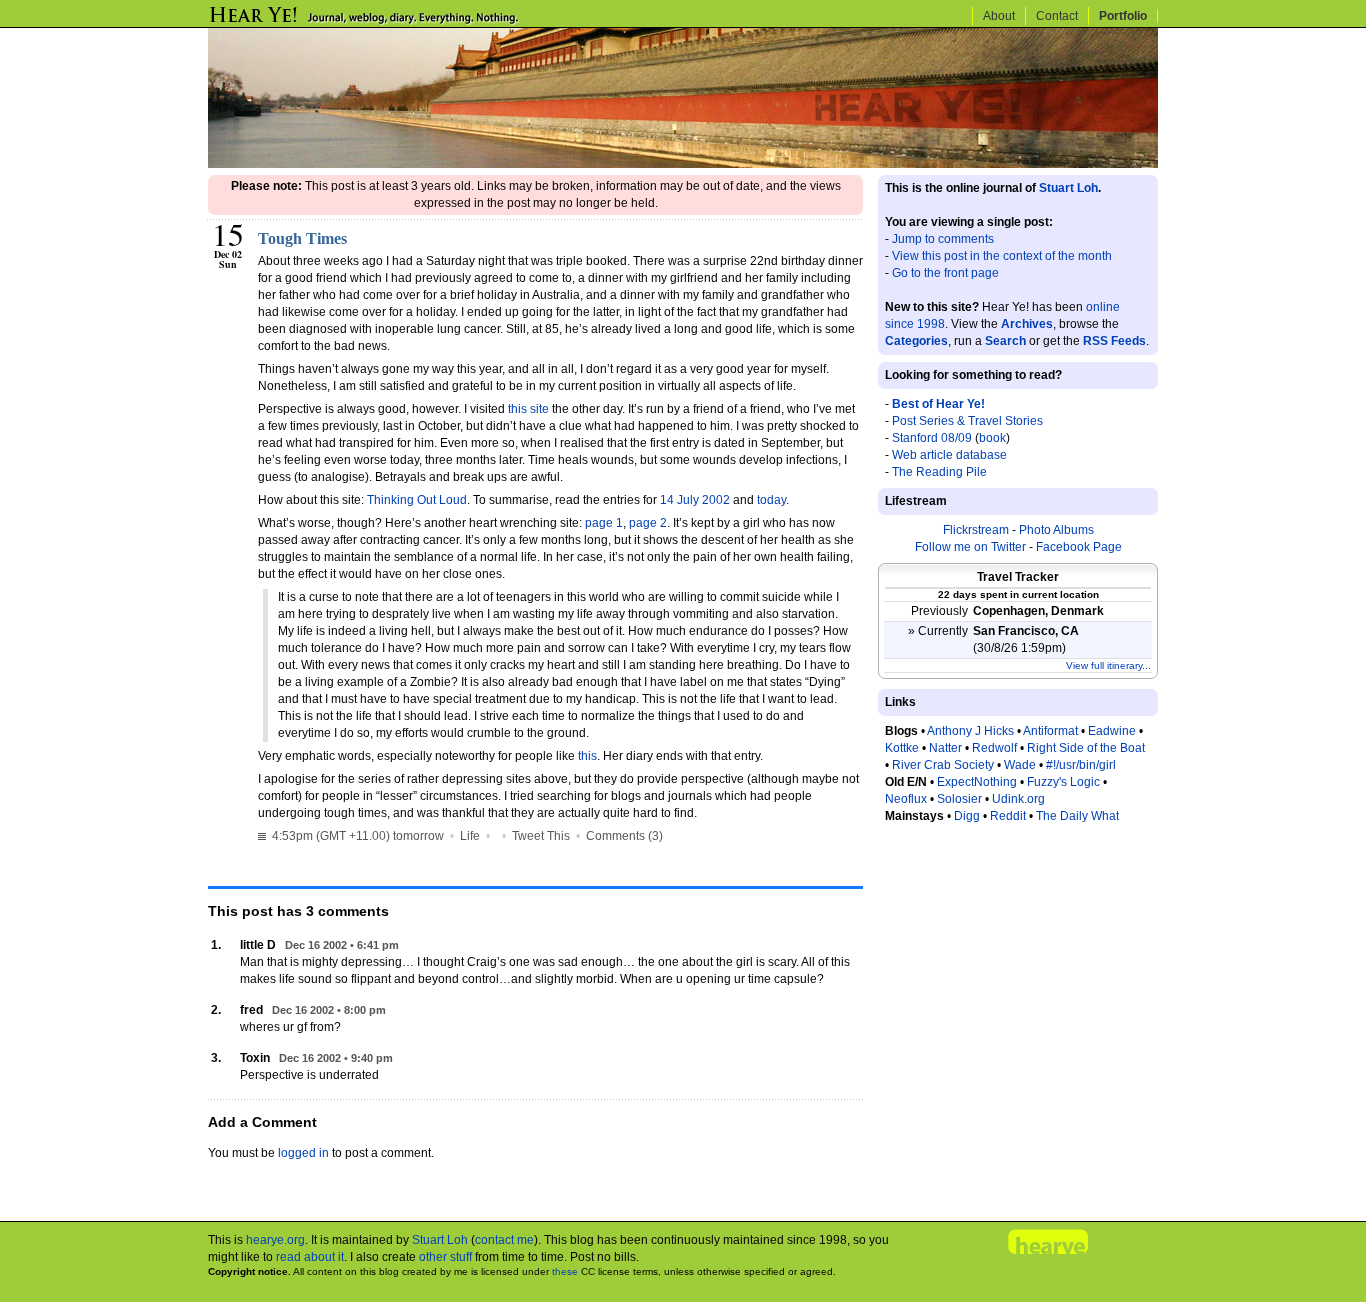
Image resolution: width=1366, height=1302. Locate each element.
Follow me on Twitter (970, 547)
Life (470, 836)
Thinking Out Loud (417, 500)
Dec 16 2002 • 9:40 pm (336, 1058)
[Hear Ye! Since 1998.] (398, 22)
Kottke (902, 748)
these (565, 1271)
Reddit (1008, 816)
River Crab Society (943, 765)
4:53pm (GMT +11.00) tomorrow (356, 836)
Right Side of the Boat (1086, 748)
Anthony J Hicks (970, 731)
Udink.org (1018, 799)
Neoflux (906, 799)
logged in (303, 1153)
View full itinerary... (1108, 665)
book (992, 438)
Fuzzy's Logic (1063, 782)
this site (528, 409)
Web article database (949, 455)
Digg (967, 816)
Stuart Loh (1068, 188)
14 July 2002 (695, 500)
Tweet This (541, 836)
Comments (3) (624, 836)
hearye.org (275, 1240)
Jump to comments (943, 239)
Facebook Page (1079, 547)
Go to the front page (945, 273)
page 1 (604, 523)
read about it (310, 1257)
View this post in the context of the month (1002, 256)
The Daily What (1077, 816)
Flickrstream (976, 530)
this (587, 756)
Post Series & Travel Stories (967, 421)
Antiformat (1050, 731)
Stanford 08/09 (932, 438)
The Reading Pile (939, 472)
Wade (1020, 765)
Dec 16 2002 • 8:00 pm (329, 1010)
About (999, 16)
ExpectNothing (977, 782)
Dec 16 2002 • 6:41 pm (342, 945)
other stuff (445, 1257)
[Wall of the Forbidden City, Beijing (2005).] (683, 164)
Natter (945, 748)
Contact (1057, 16)
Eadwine (1112, 731)
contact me (504, 1240)
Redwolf (994, 748)
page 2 (648, 523)
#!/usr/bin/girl (1081, 765)
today (771, 500)
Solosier (959, 799)
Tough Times (302, 238)
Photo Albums (1056, 530)
